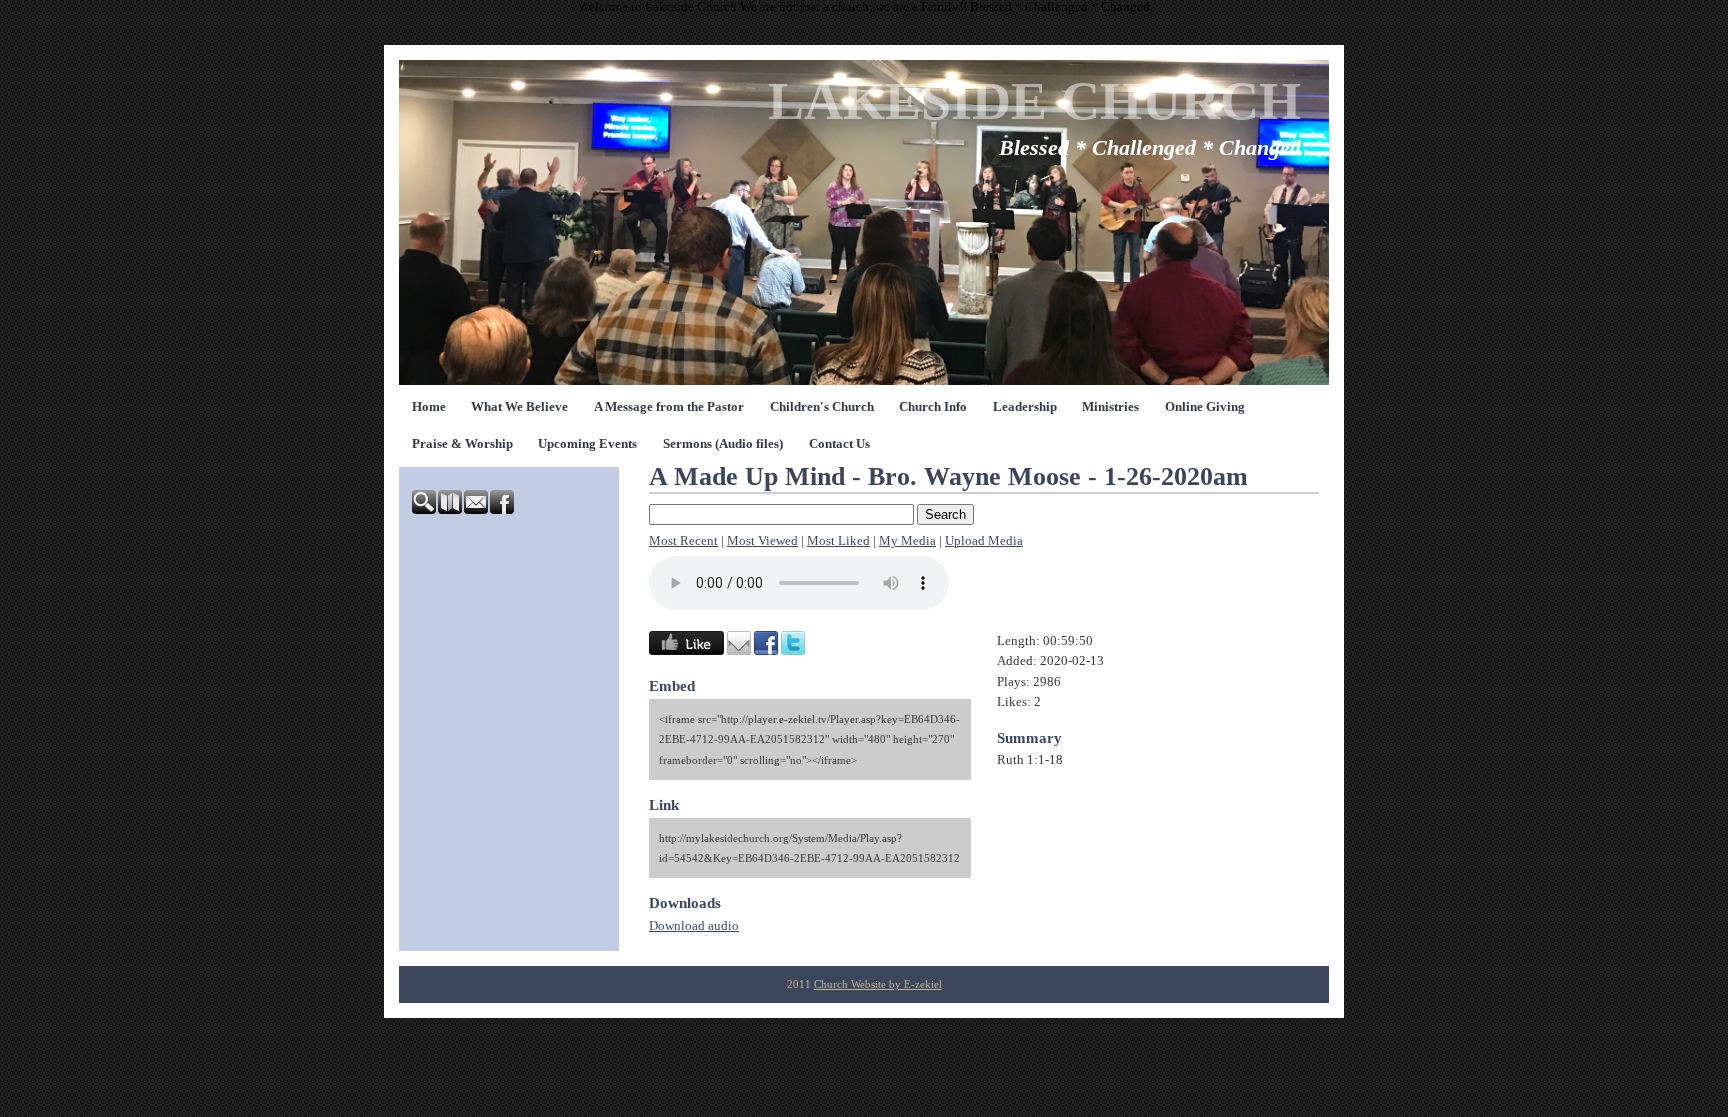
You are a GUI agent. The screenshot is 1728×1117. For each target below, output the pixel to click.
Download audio (694, 926)
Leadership (1025, 407)
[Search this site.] (425, 510)
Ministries (1110, 407)
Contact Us (839, 444)
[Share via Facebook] (766, 651)
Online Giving (1205, 407)
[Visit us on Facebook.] (503, 510)
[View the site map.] (451, 510)
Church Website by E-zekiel (878, 984)
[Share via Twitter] (793, 651)
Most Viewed (762, 541)
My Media (907, 541)
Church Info (933, 407)
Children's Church (822, 407)
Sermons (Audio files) (723, 444)
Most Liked (838, 541)
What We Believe (519, 407)
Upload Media (984, 541)
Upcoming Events (587, 444)
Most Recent (683, 541)
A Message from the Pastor (669, 407)
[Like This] (686, 651)
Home (429, 407)
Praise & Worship (462, 444)
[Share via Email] (739, 651)
